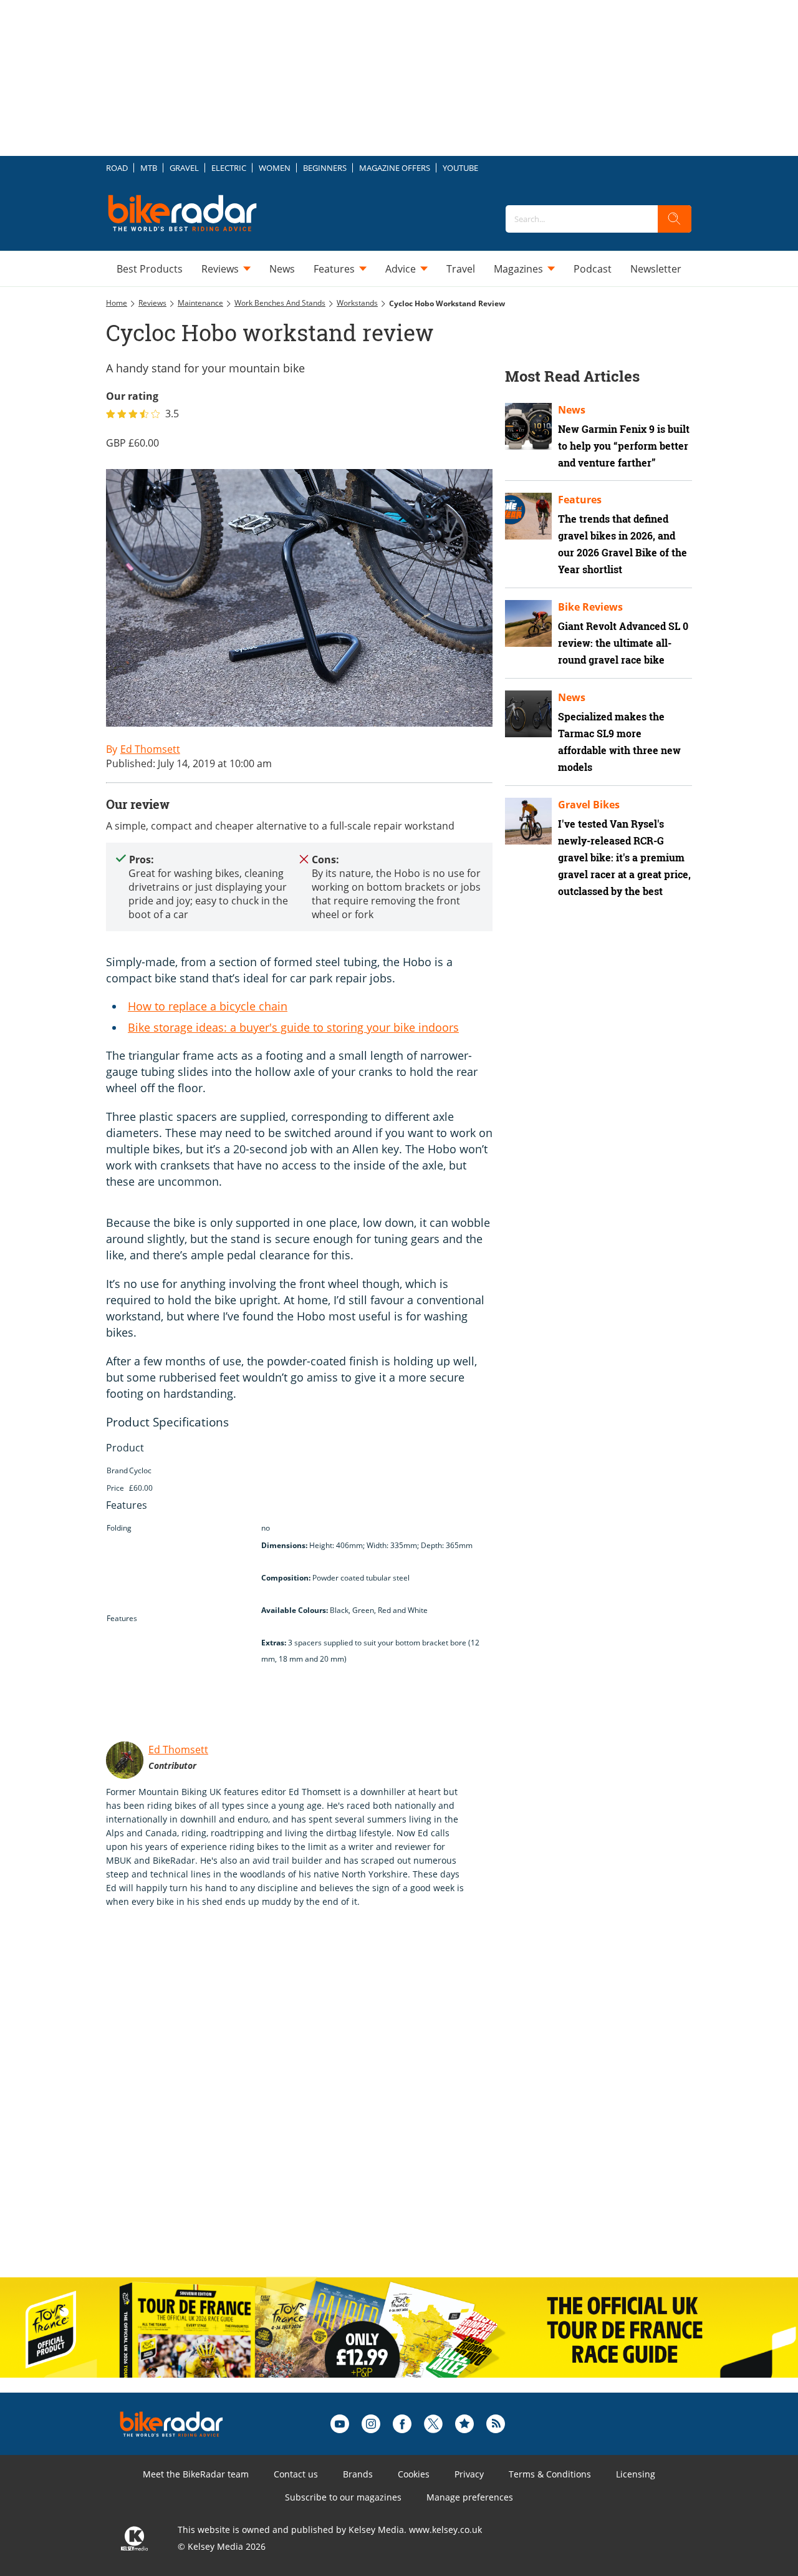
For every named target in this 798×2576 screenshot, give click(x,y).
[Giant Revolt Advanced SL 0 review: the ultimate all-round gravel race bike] (528, 623)
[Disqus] (312, 2106)
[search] (675, 219)
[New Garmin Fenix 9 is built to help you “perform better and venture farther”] (528, 426)
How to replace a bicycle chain (208, 1006)
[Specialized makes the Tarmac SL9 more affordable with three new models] (528, 714)
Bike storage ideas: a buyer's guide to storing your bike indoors (293, 1027)
